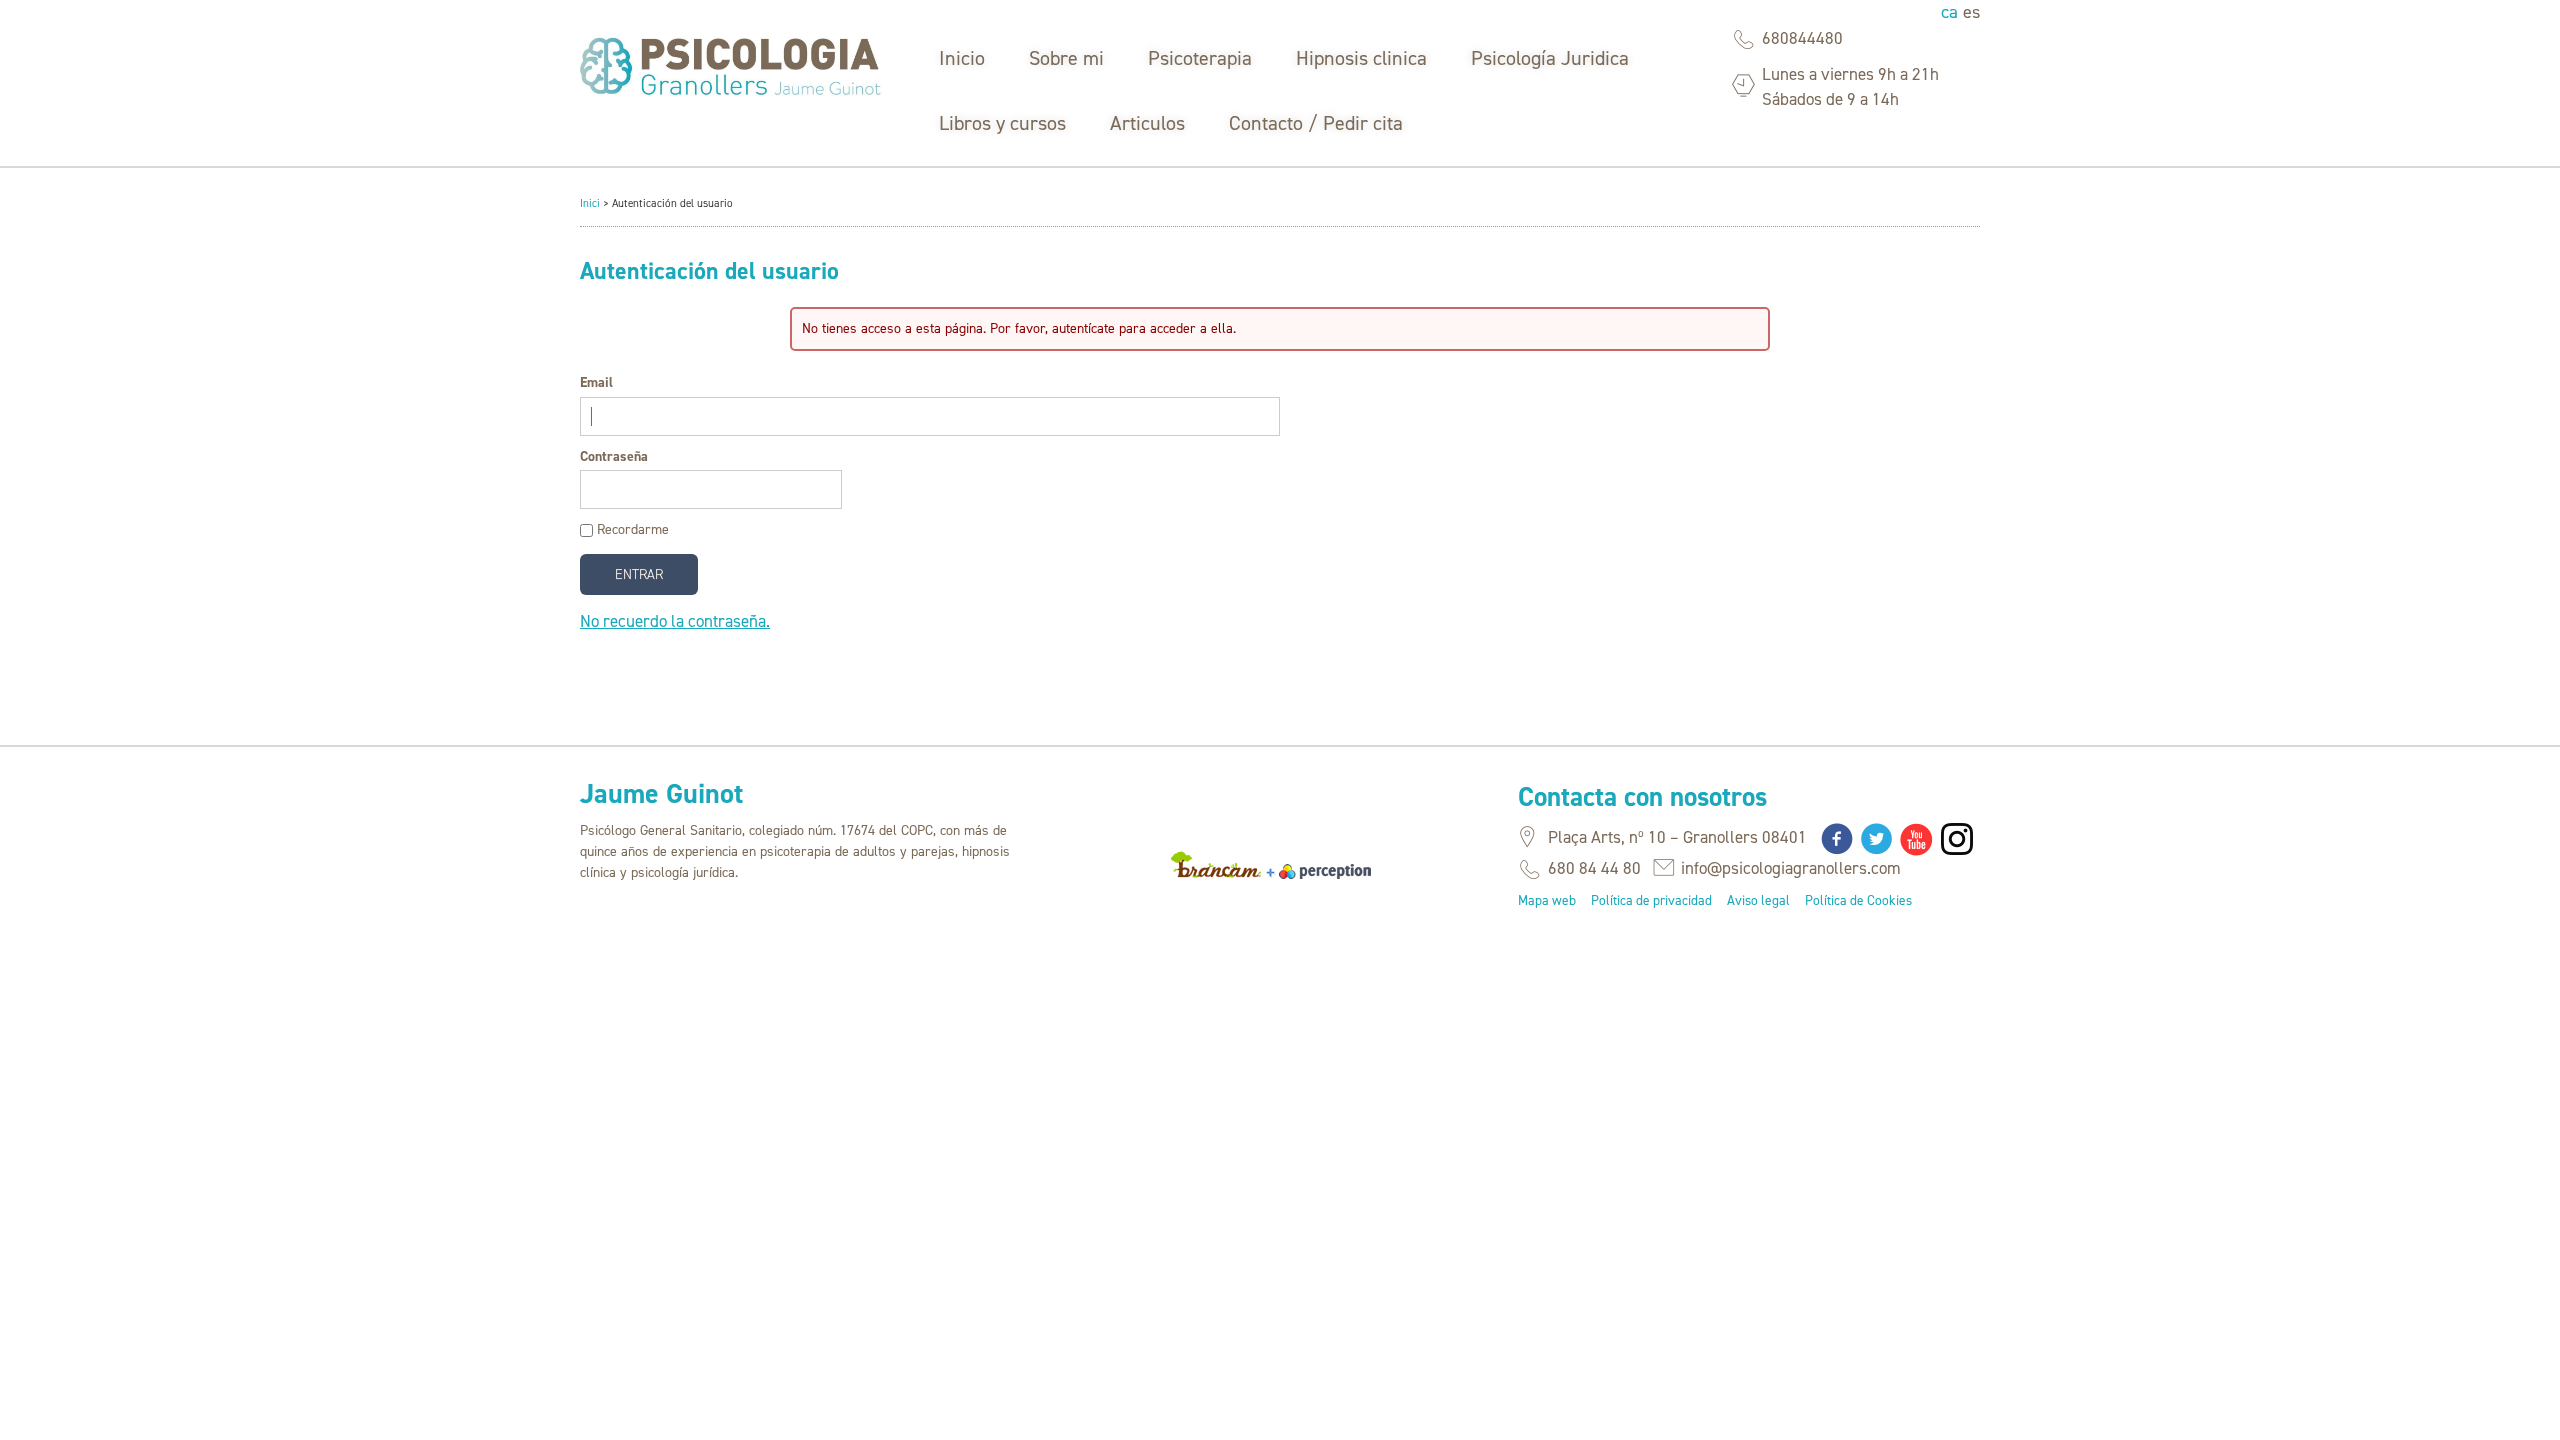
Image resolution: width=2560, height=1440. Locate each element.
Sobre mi (1066, 58)
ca (1952, 12)
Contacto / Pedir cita (1316, 123)
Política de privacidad (1651, 900)
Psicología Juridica (1550, 58)
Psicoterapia (1200, 58)
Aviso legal (1758, 900)
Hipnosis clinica (1361, 58)
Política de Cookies (1858, 900)
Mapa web (1547, 900)
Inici (590, 203)
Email (596, 382)
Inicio (962, 58)
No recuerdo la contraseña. (675, 621)
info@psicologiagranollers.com (1791, 868)
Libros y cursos (1002, 123)
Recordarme (633, 529)
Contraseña (614, 456)
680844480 (1802, 38)
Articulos (1147, 123)
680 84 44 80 (1594, 868)
